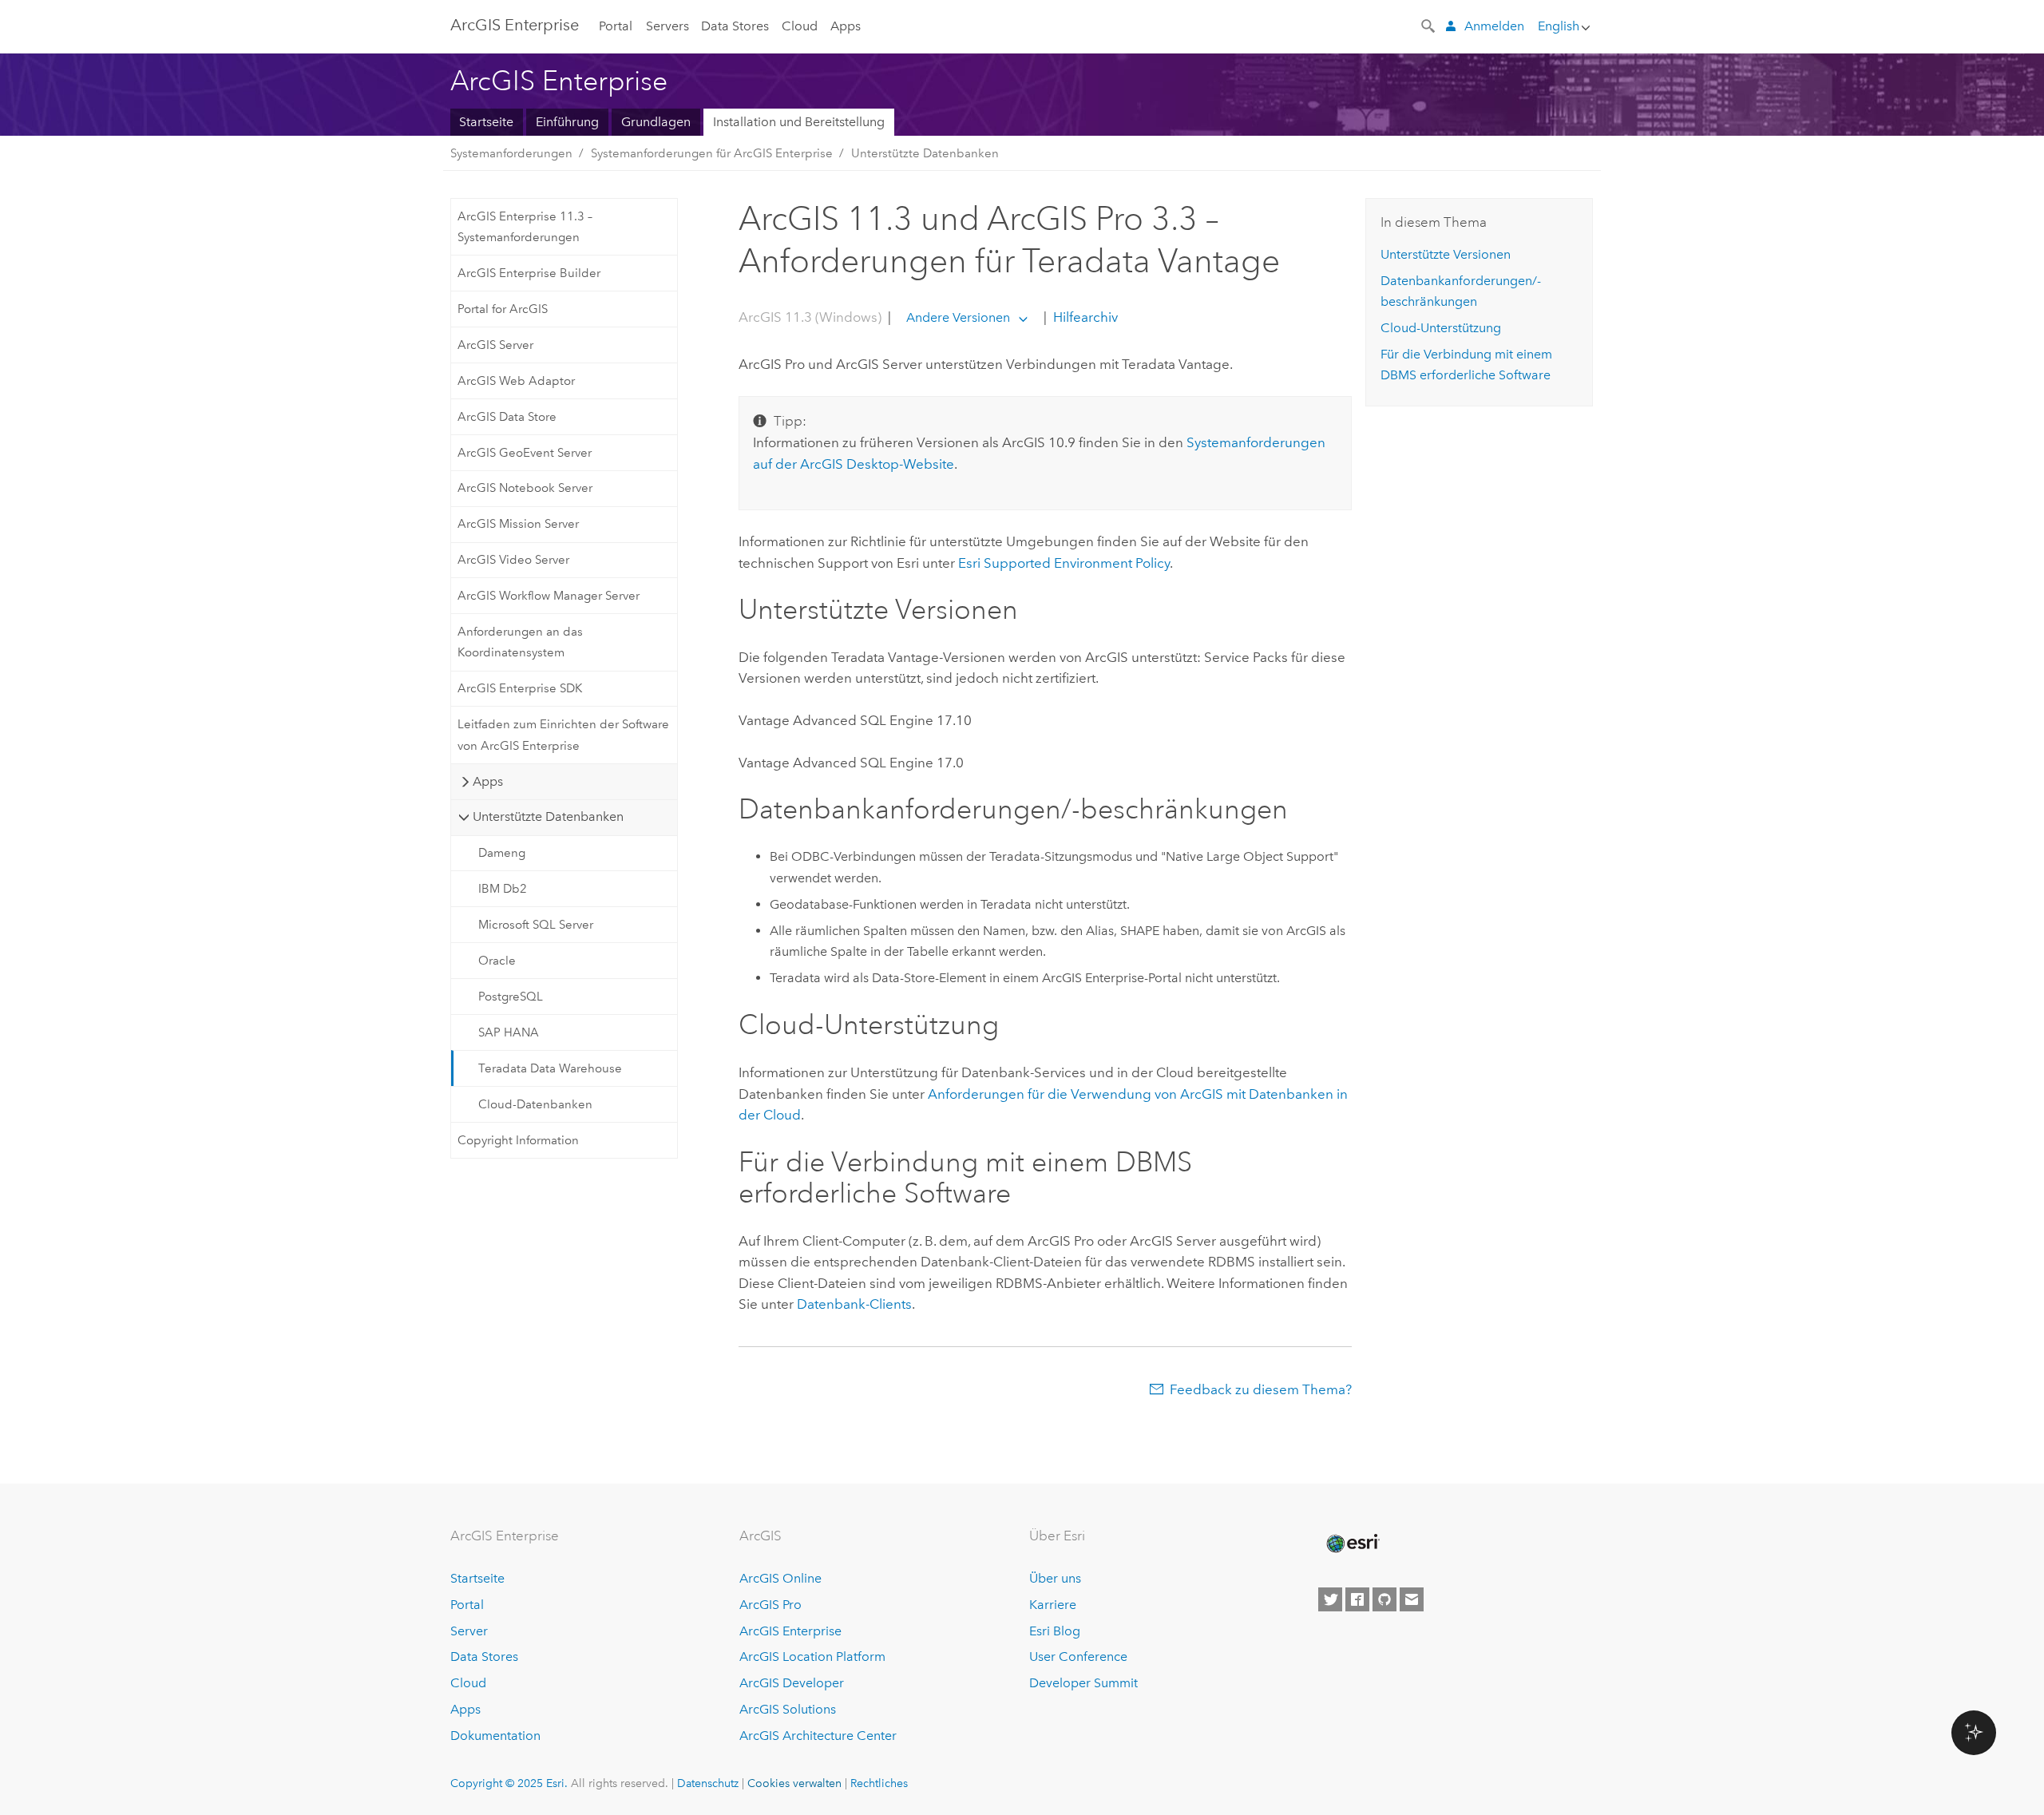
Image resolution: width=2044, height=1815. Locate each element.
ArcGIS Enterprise (515, 25)
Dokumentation (495, 1736)
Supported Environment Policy (1064, 563)
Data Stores (735, 26)
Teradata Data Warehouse (550, 1068)
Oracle (497, 961)
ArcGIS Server (495, 345)
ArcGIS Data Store (507, 417)
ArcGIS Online (780, 1578)
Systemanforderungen (511, 153)
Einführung (567, 122)
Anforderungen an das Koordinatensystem (520, 642)
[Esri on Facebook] (1357, 1599)
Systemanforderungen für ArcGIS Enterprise (712, 153)
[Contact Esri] (1412, 1599)
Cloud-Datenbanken (535, 1104)
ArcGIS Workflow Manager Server (549, 596)
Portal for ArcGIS (503, 309)
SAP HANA (509, 1032)
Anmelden (1494, 26)
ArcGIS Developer (792, 1683)
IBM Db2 (503, 889)
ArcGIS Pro (770, 1605)
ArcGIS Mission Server (518, 524)
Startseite (486, 122)
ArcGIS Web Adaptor (516, 381)
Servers (667, 26)
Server (469, 1631)
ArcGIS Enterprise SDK (520, 688)
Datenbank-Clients (854, 1304)
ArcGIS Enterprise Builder (529, 273)
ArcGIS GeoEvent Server (525, 453)
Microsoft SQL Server (536, 925)
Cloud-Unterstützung (1441, 328)
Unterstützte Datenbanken (925, 153)
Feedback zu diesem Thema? (1261, 1389)
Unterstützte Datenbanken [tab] (548, 816)
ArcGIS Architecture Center (818, 1736)
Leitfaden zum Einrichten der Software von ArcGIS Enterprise (563, 735)
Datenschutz (708, 1783)
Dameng (502, 853)
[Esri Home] (1352, 1544)
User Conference (1078, 1656)
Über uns (1055, 1578)
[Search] (1429, 25)
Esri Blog (1055, 1631)
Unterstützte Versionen (1446, 254)
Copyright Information (518, 1140)
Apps (846, 26)
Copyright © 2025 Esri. (509, 1783)
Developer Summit (1083, 1683)
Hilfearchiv (1084, 317)
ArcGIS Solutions (788, 1709)
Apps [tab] (488, 781)
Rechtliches (879, 1783)
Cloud (800, 26)
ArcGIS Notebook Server (525, 488)
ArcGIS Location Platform (812, 1656)
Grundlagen (656, 122)
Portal (616, 26)
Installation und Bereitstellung (799, 122)
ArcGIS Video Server (513, 560)
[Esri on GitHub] (1384, 1599)
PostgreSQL (511, 997)
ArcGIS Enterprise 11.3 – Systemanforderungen (525, 227)
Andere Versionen (958, 317)
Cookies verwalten (794, 1783)
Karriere (1053, 1605)
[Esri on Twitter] (1330, 1599)
